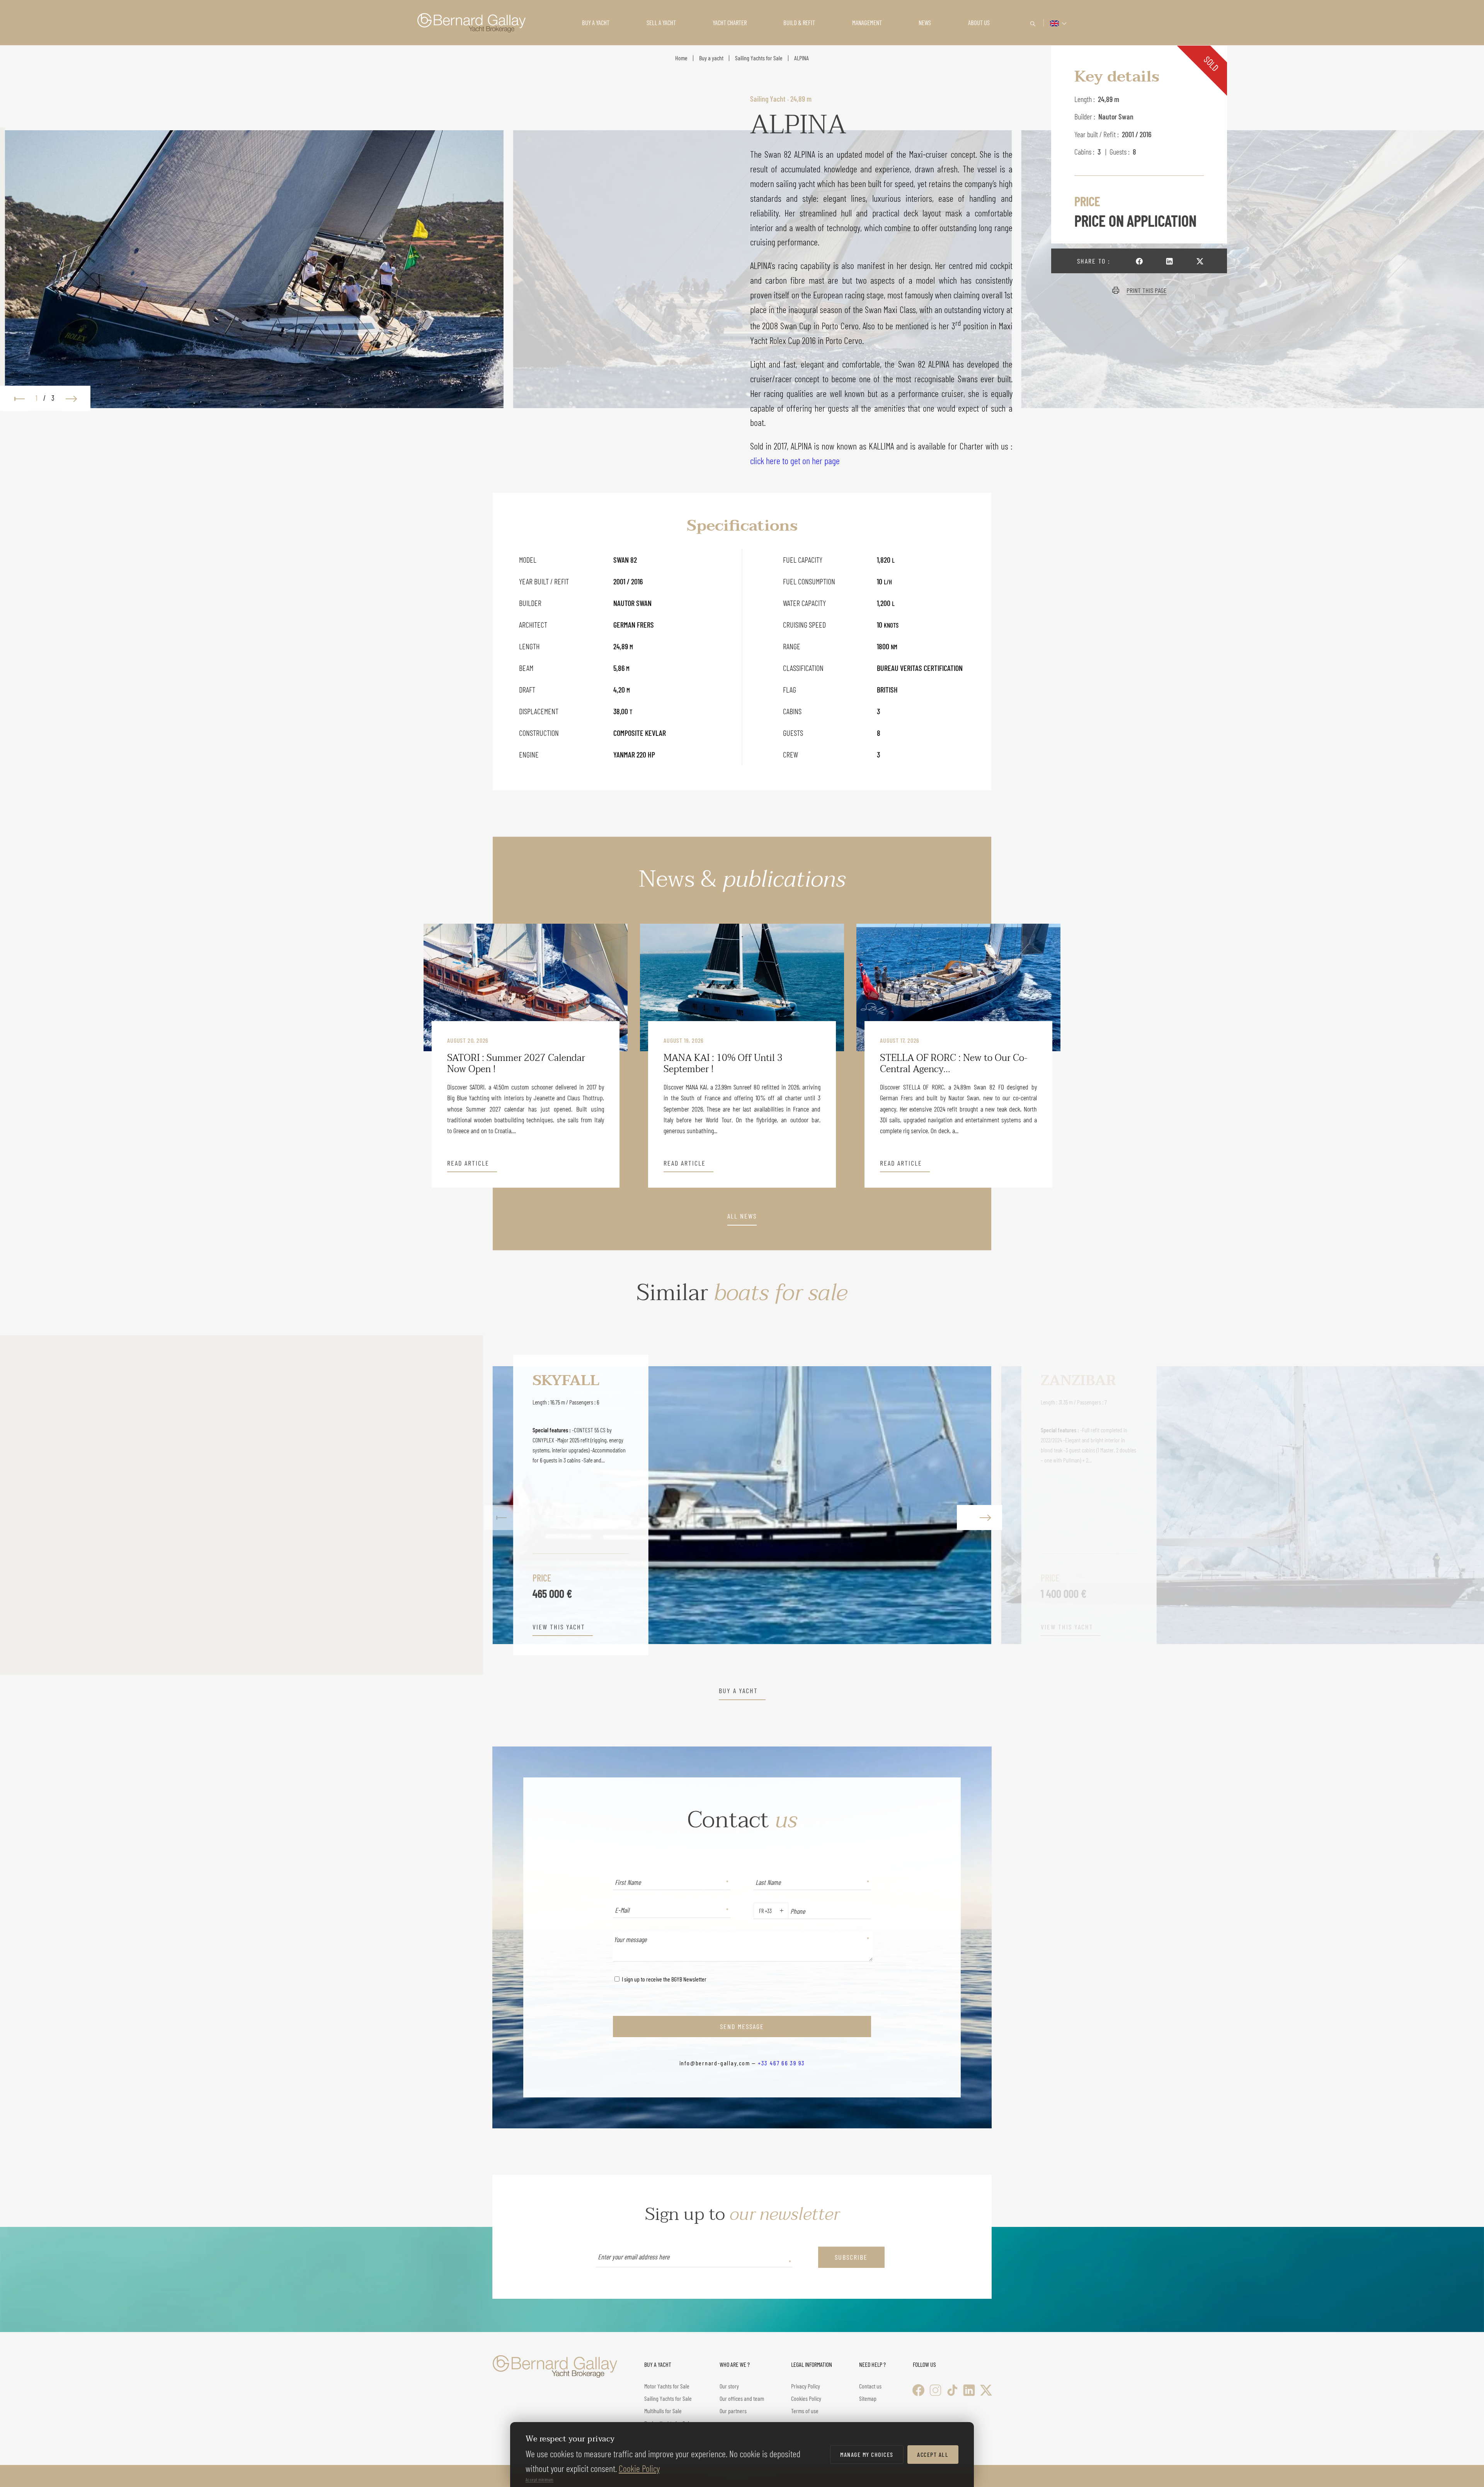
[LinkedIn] (969, 2390)
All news (742, 1216)
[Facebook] (918, 2390)
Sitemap (868, 2398)
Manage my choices (867, 2454)
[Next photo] (75, 398)
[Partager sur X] (1200, 261)
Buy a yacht (711, 58)
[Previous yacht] (507, 1505)
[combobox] (757, 1911)
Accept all (933, 2454)
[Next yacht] (977, 1505)
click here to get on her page (795, 460)
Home (681, 58)
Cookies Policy (806, 2398)
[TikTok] (952, 2390)
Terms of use (805, 2411)
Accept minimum (539, 2479)
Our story (729, 2386)
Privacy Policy (806, 2386)
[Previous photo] (15, 398)
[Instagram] (935, 2390)
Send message (742, 2026)
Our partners (733, 2411)
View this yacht (56, 1627)
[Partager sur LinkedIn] (1169, 261)
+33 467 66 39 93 (781, 2063)
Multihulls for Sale (663, 2411)
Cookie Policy (639, 2468)
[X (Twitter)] (986, 2390)
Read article (468, 1163)
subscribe (851, 2257)
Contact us (870, 2386)
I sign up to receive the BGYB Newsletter (664, 1979)
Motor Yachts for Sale (667, 2386)
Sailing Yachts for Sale (759, 58)
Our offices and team (742, 2398)
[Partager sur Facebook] (1139, 261)
